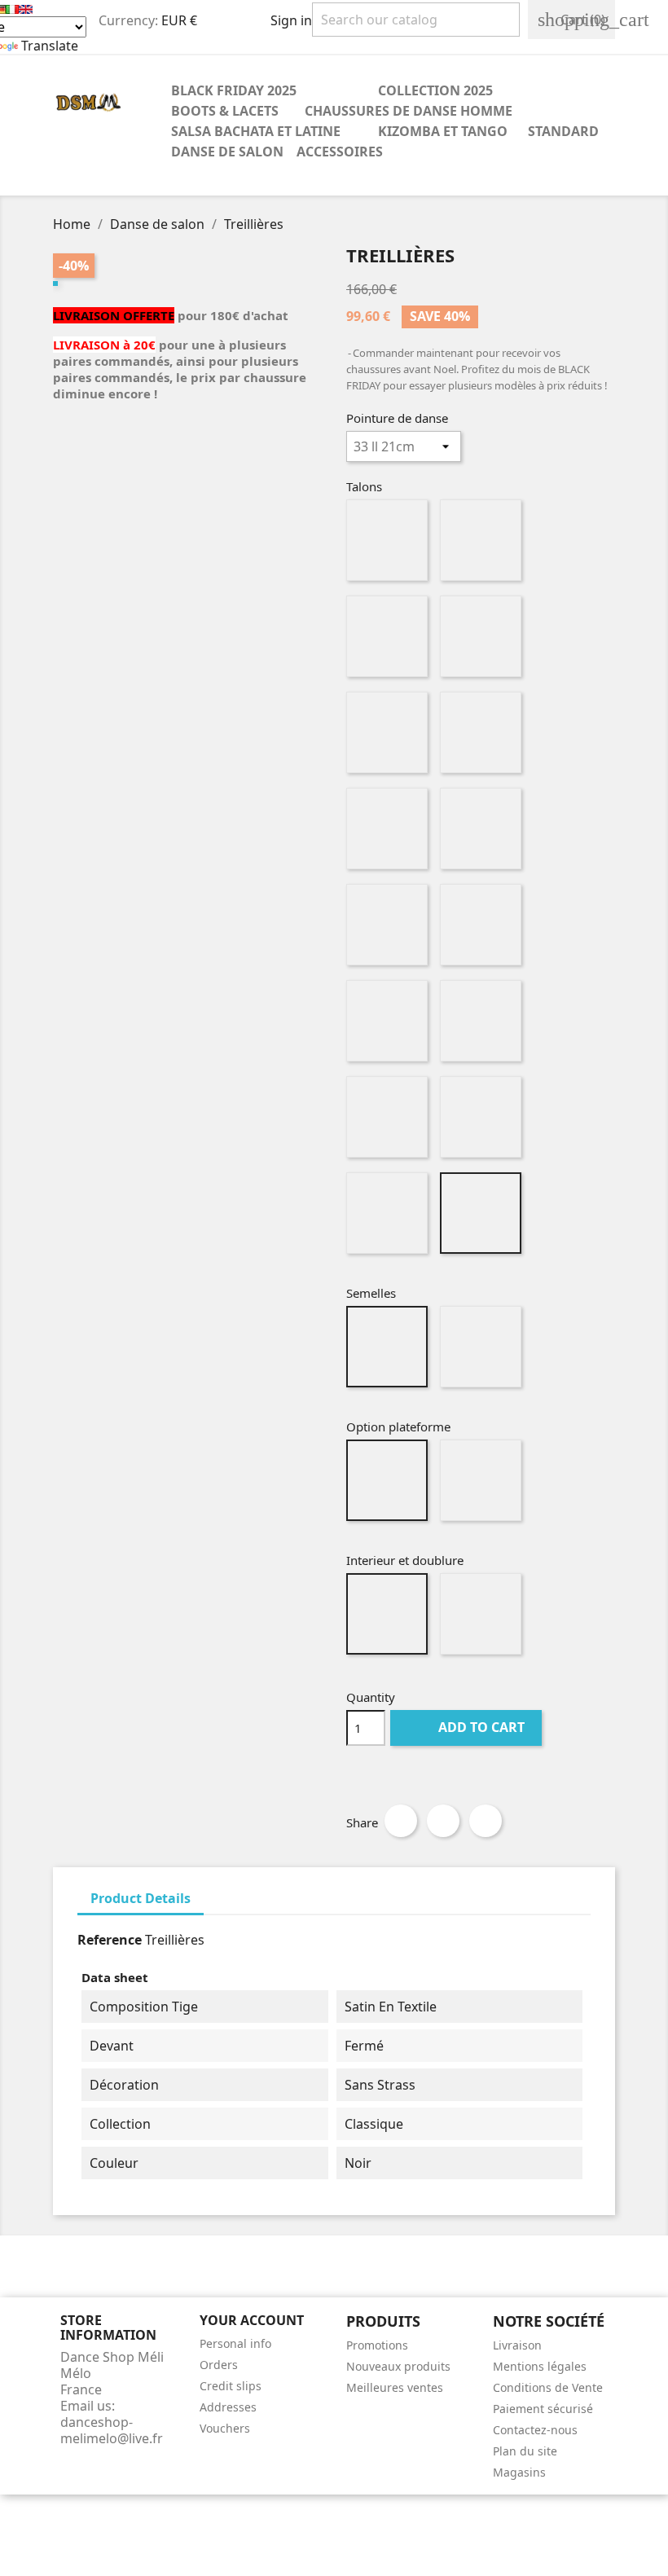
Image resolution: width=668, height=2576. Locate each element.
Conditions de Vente (548, 2387)
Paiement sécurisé (543, 2409)
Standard (556, 131)
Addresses (228, 2407)
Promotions (377, 2345)
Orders (219, 2365)
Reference (110, 1940)
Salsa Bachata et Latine (256, 131)
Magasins (519, 2472)
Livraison (517, 2345)
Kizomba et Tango (443, 131)
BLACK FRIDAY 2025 (234, 90)
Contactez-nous (535, 2430)
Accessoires (340, 152)
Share (401, 1821)
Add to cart (468, 1727)
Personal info (235, 2343)
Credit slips (231, 2386)
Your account (252, 2320)
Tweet (443, 1821)
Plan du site (525, 2451)
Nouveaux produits (398, 2366)
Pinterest (486, 1821)
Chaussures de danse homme (409, 111)
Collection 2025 (435, 90)
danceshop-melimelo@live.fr (112, 2430)
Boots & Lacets (225, 111)
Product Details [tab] (141, 1898)
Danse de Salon (227, 152)
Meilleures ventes (395, 2387)
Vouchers (225, 2428)
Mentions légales (540, 2366)
